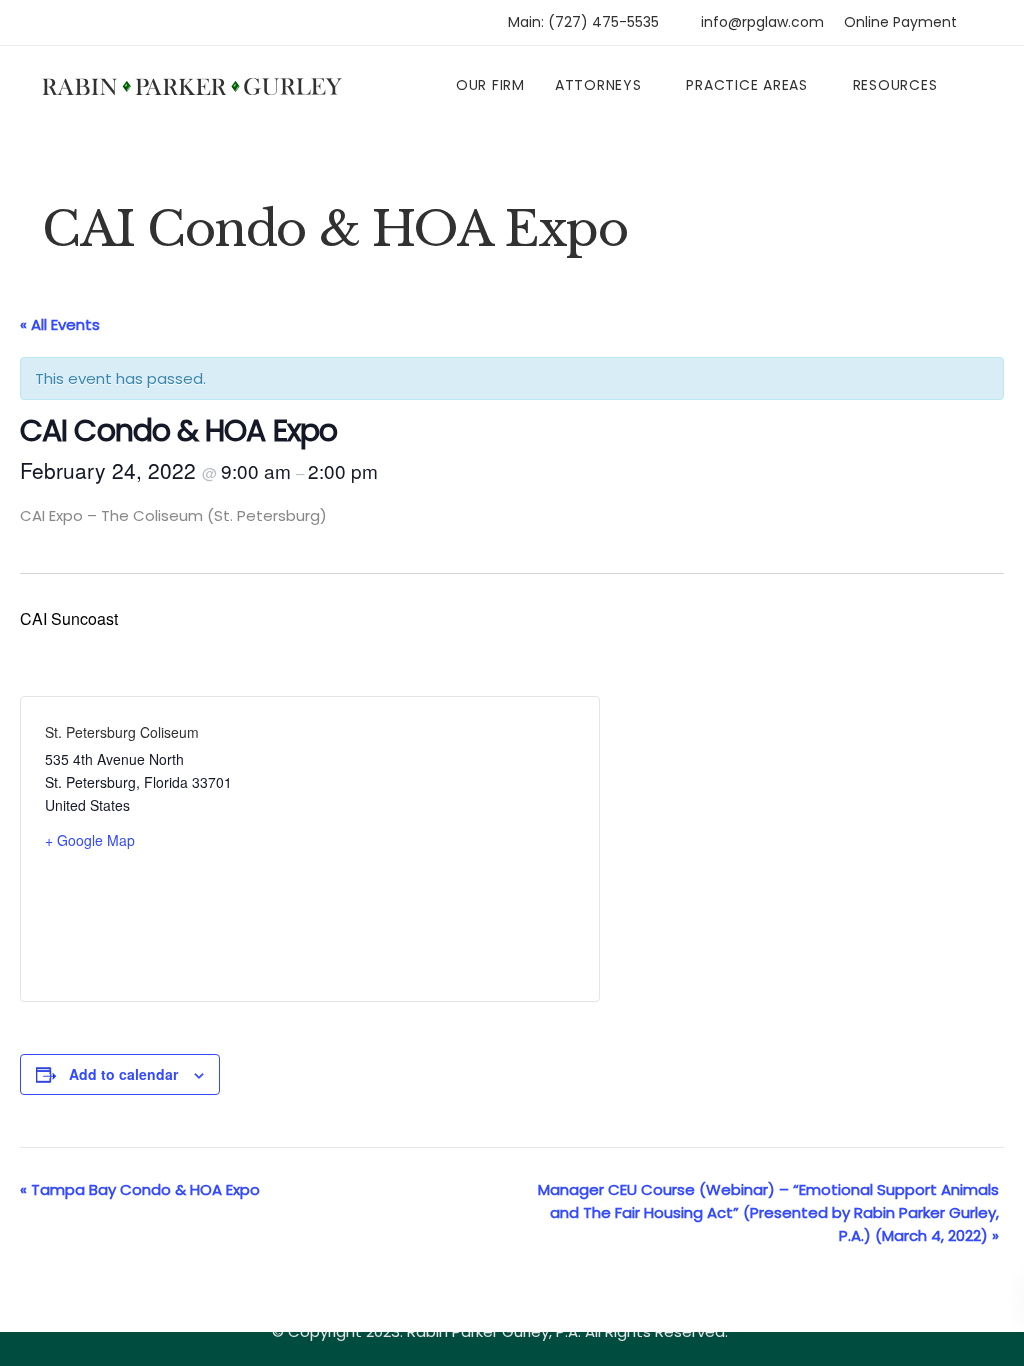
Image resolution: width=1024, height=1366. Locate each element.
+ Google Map (90, 840)
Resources (895, 85)
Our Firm (490, 85)
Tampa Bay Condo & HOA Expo (140, 1189)
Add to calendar (123, 1074)
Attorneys (598, 85)
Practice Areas (747, 85)
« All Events (60, 324)
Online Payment (900, 22)
